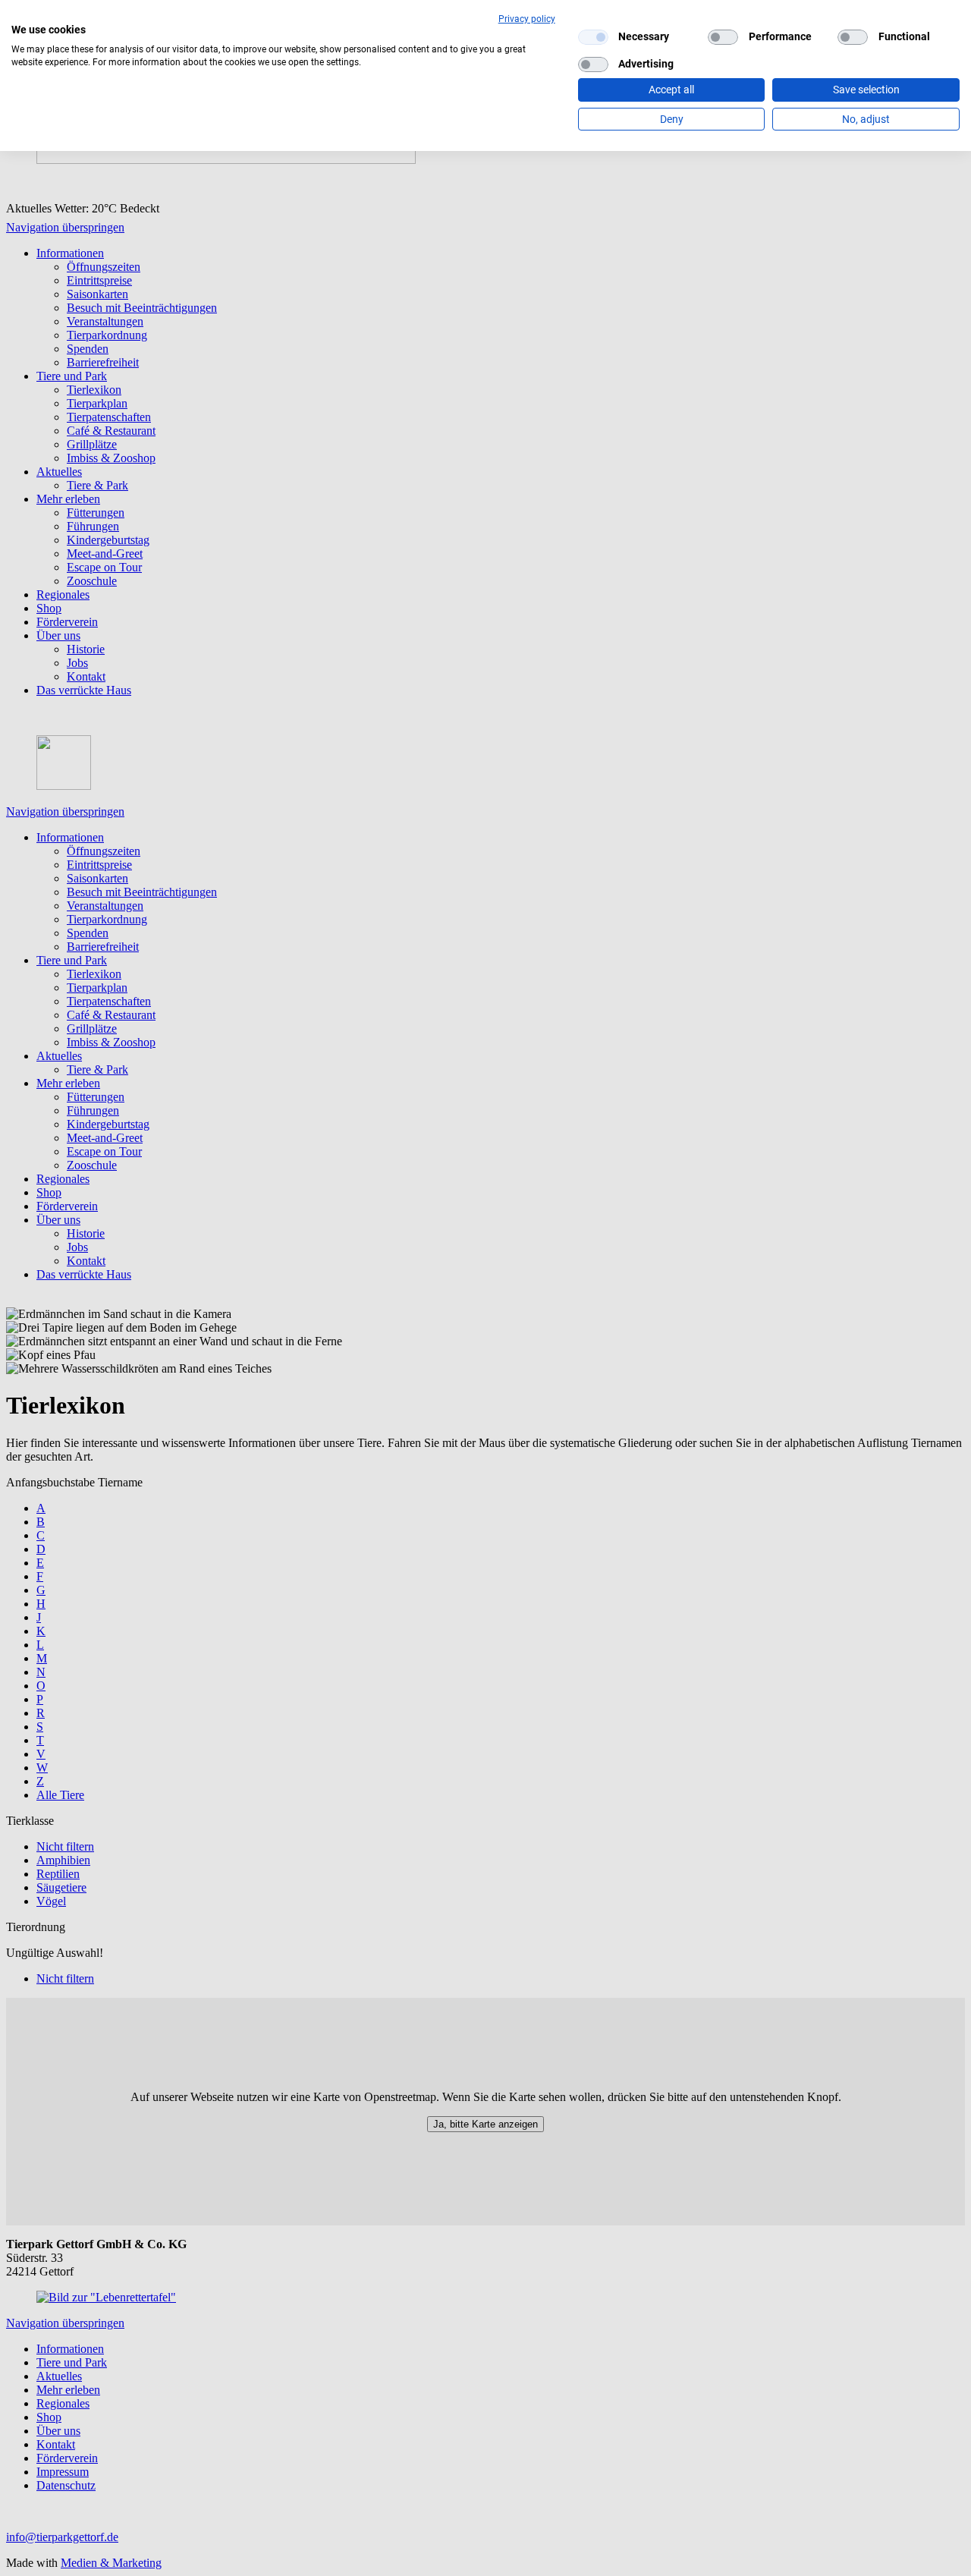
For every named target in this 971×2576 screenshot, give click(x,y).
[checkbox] (593, 37)
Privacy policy (527, 19)
